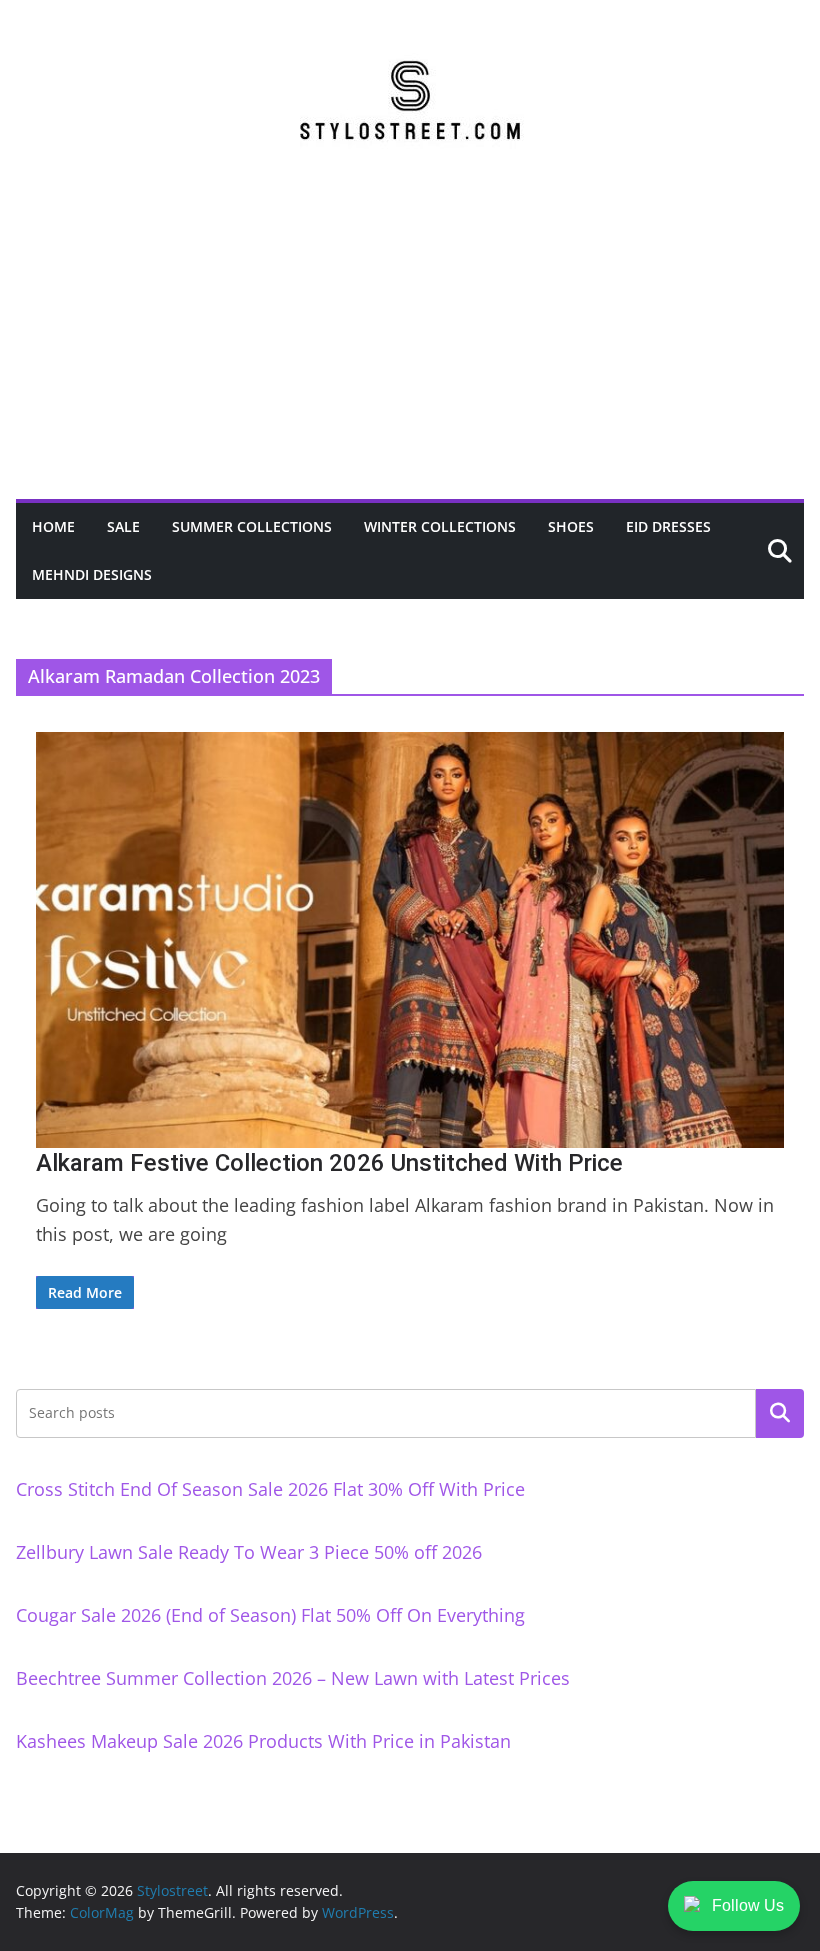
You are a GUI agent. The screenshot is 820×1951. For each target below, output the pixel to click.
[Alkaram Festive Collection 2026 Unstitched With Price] (410, 940)
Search (780, 1413)
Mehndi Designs (92, 574)
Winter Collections (440, 526)
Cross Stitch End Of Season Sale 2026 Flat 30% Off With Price (270, 1489)
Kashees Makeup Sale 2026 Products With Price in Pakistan (263, 1741)
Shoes (571, 526)
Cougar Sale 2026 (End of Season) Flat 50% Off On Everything (270, 1615)
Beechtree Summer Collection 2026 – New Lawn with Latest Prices (293, 1678)
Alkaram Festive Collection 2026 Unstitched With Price (329, 1163)
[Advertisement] (410, 349)
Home (53, 526)
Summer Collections (252, 526)
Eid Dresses (668, 526)
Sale (123, 526)
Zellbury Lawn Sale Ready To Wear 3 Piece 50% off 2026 (249, 1552)
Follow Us (748, 1905)
